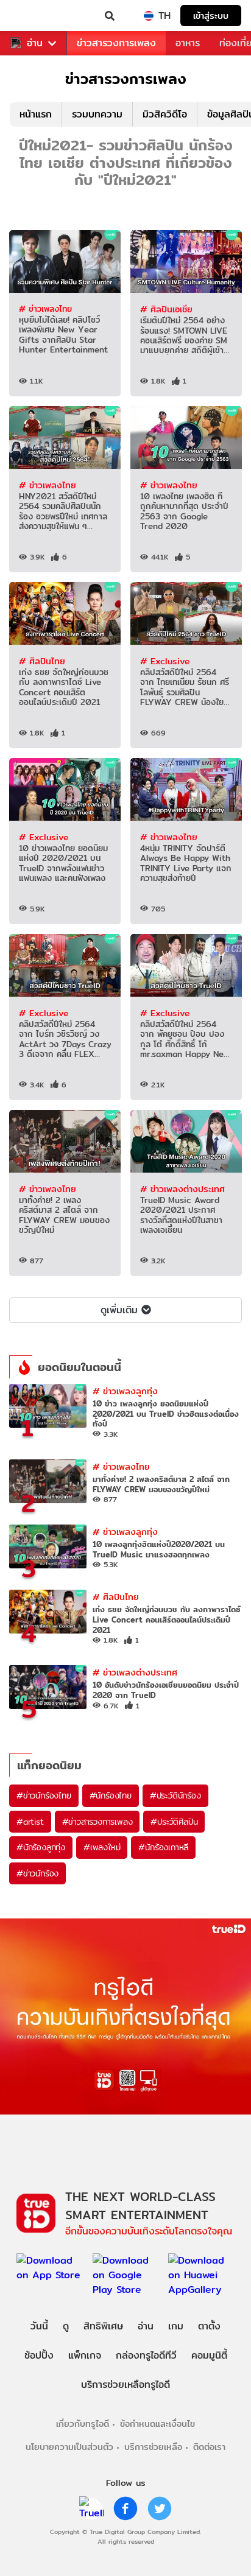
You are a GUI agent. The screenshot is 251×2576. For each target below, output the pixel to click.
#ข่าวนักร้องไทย (44, 1795)
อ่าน (35, 43)
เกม (176, 2326)
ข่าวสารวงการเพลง (116, 43)
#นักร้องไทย (111, 1795)
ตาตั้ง (209, 2326)
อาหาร (188, 43)
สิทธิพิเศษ (103, 2326)
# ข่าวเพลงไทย (45, 309)
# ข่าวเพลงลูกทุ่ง (125, 1391)
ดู (66, 2326)
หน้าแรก (36, 114)
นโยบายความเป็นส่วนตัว (69, 2447)
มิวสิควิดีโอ (165, 114)
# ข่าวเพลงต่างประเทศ (182, 1189)
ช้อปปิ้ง (39, 2355)
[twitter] (160, 2508)
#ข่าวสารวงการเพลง (97, 1822)
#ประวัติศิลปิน (174, 1822)
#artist (30, 1822)
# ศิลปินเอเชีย (166, 309)
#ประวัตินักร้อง (175, 1795)
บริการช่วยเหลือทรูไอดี (125, 2385)
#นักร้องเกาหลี (163, 1847)
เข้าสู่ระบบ (211, 16)
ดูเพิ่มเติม (119, 1310)
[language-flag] (149, 16)
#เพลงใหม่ (102, 1847)
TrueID (34, 16)
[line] (91, 2508)
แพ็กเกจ (85, 2355)
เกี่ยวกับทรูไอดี (83, 2423)
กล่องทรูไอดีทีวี (146, 2355)
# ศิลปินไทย (42, 661)
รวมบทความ (97, 114)
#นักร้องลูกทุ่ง (41, 1847)
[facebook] (125, 2508)
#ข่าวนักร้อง (37, 1873)
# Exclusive (165, 661)
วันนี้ (39, 2326)
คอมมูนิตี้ (209, 2355)
